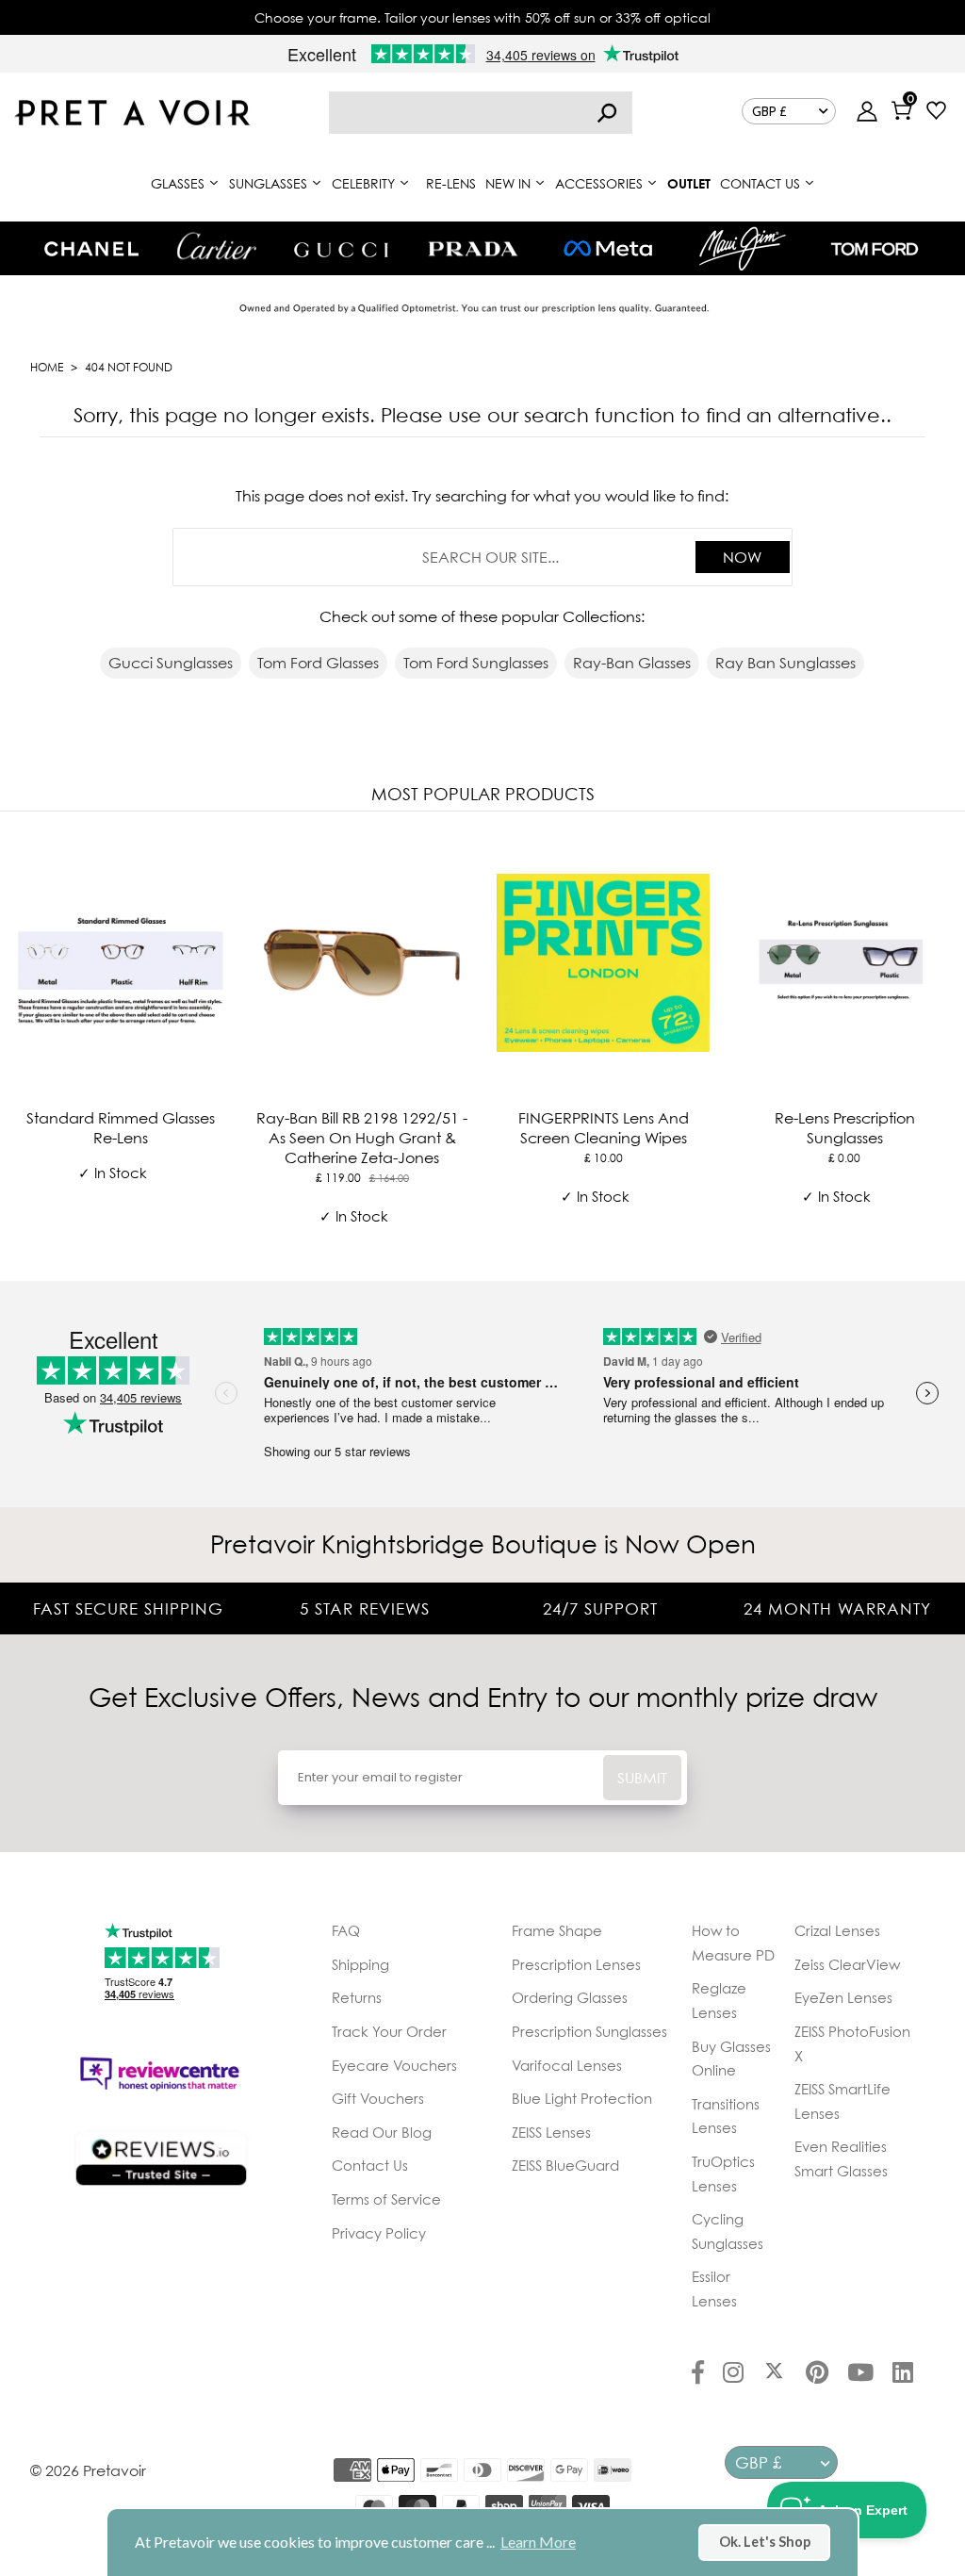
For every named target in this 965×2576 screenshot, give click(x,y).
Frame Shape (557, 1930)
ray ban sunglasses (785, 663)
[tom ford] (875, 249)
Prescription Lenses (576, 1964)
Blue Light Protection (582, 2098)
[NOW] (607, 113)
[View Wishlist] (936, 113)
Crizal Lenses (837, 1930)
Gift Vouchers (378, 2098)
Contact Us (370, 2165)
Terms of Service (386, 2199)
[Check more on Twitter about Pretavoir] (774, 2374)
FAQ (346, 1930)
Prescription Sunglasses (589, 2031)
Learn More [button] (538, 2542)
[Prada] (473, 249)
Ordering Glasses (570, 1997)
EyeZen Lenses (843, 1997)
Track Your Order (389, 2031)
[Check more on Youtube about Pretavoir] (860, 2374)
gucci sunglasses (171, 663)
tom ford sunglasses (476, 663)
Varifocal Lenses (567, 2065)
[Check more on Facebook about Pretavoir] (698, 2374)
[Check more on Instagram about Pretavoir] (733, 2374)
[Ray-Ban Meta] (608, 249)
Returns (357, 1997)
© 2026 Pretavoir (88, 2470)
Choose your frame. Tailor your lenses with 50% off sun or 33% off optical (482, 17)
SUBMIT (642, 1778)
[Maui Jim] (743, 248)
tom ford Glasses (318, 663)
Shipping (360, 1964)
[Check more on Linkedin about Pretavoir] (903, 2374)
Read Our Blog (382, 2132)
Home (47, 367)
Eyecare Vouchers (394, 2065)
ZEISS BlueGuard (565, 2165)
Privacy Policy (379, 2233)
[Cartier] (216, 246)
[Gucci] (341, 248)
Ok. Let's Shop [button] (765, 2542)
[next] (946, 1042)
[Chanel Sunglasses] (91, 249)
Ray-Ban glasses (632, 663)
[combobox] (481, 113)
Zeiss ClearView (847, 1964)
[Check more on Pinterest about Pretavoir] (817, 2374)
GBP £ (769, 111)
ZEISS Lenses (551, 2132)
